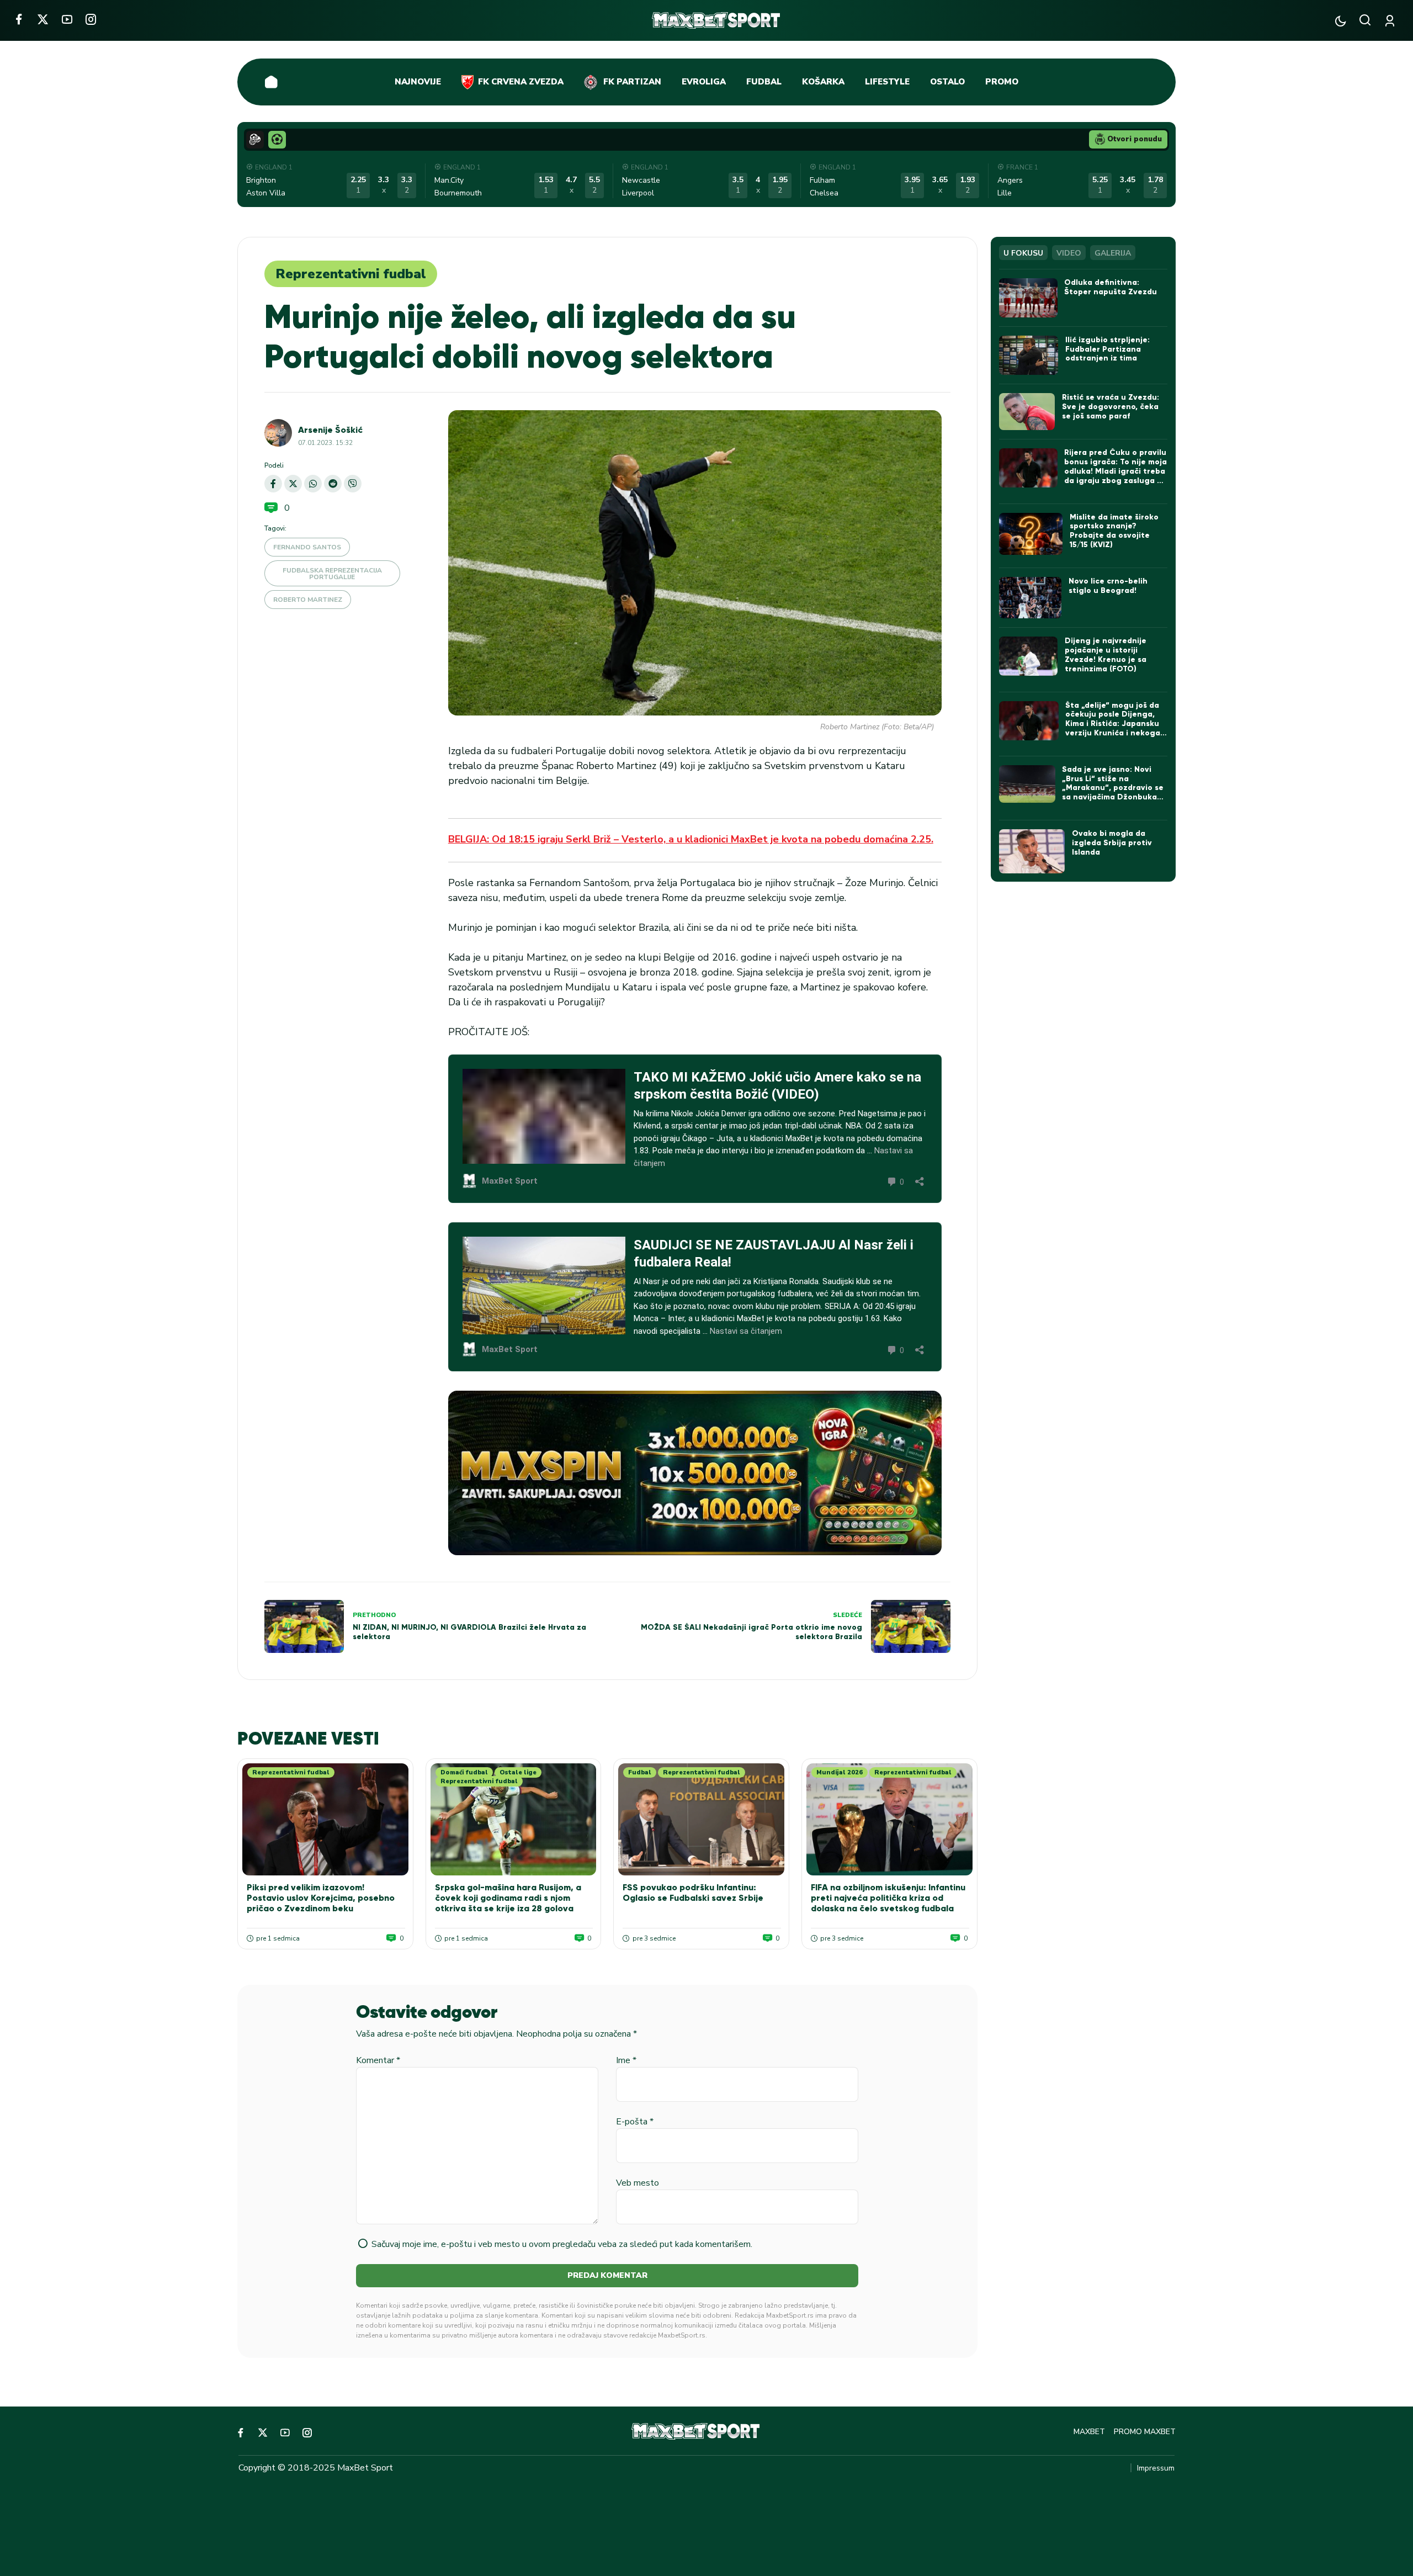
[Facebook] (18, 19)
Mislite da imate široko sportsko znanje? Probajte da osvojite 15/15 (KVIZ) (1114, 531)
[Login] (1392, 21)
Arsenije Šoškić (330, 430)
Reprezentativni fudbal (351, 274)
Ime (626, 2060)
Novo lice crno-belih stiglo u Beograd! (1108, 586)
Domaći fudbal (464, 1772)
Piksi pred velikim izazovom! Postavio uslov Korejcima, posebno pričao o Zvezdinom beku (321, 1898)
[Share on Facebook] (273, 484)
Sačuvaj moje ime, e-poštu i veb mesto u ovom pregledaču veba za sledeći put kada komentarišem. (562, 2244)
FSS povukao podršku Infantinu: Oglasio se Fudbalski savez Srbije (693, 1893)
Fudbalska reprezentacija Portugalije (332, 574)
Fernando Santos (307, 547)
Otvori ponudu (1135, 139)
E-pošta (635, 2122)
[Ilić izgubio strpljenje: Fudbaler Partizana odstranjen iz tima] (1029, 355)
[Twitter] (43, 19)
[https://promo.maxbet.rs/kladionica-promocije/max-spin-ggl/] (695, 1473)
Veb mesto (638, 2183)
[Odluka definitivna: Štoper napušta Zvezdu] (1028, 298)
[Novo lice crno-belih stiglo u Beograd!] (1030, 598)
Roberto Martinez (308, 600)
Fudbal (640, 1772)
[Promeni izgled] (1340, 21)
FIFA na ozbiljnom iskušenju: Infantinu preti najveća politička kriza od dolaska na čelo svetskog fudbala (888, 1898)
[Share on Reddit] (333, 484)
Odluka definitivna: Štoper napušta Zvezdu (1111, 287)
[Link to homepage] (716, 20)
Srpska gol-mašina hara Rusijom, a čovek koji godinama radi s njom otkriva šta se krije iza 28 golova (508, 1898)
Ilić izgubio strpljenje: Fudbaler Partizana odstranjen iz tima (1107, 349)
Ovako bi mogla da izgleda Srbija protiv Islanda (1112, 843)
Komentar (378, 2060)
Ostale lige (518, 1772)
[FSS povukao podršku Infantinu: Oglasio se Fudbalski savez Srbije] (701, 1819)
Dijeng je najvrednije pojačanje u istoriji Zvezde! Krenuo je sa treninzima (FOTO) (1106, 654)
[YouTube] (67, 19)
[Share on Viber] (353, 484)
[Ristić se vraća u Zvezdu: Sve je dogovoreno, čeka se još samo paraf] (1027, 412)
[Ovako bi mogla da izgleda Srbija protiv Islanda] (1032, 851)
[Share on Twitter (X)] (293, 484)
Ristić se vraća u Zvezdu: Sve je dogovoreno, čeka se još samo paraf (1111, 407)
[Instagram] (91, 19)
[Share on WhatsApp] (313, 484)
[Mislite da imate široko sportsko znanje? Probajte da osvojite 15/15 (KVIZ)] (1031, 534)
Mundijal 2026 (840, 1772)
